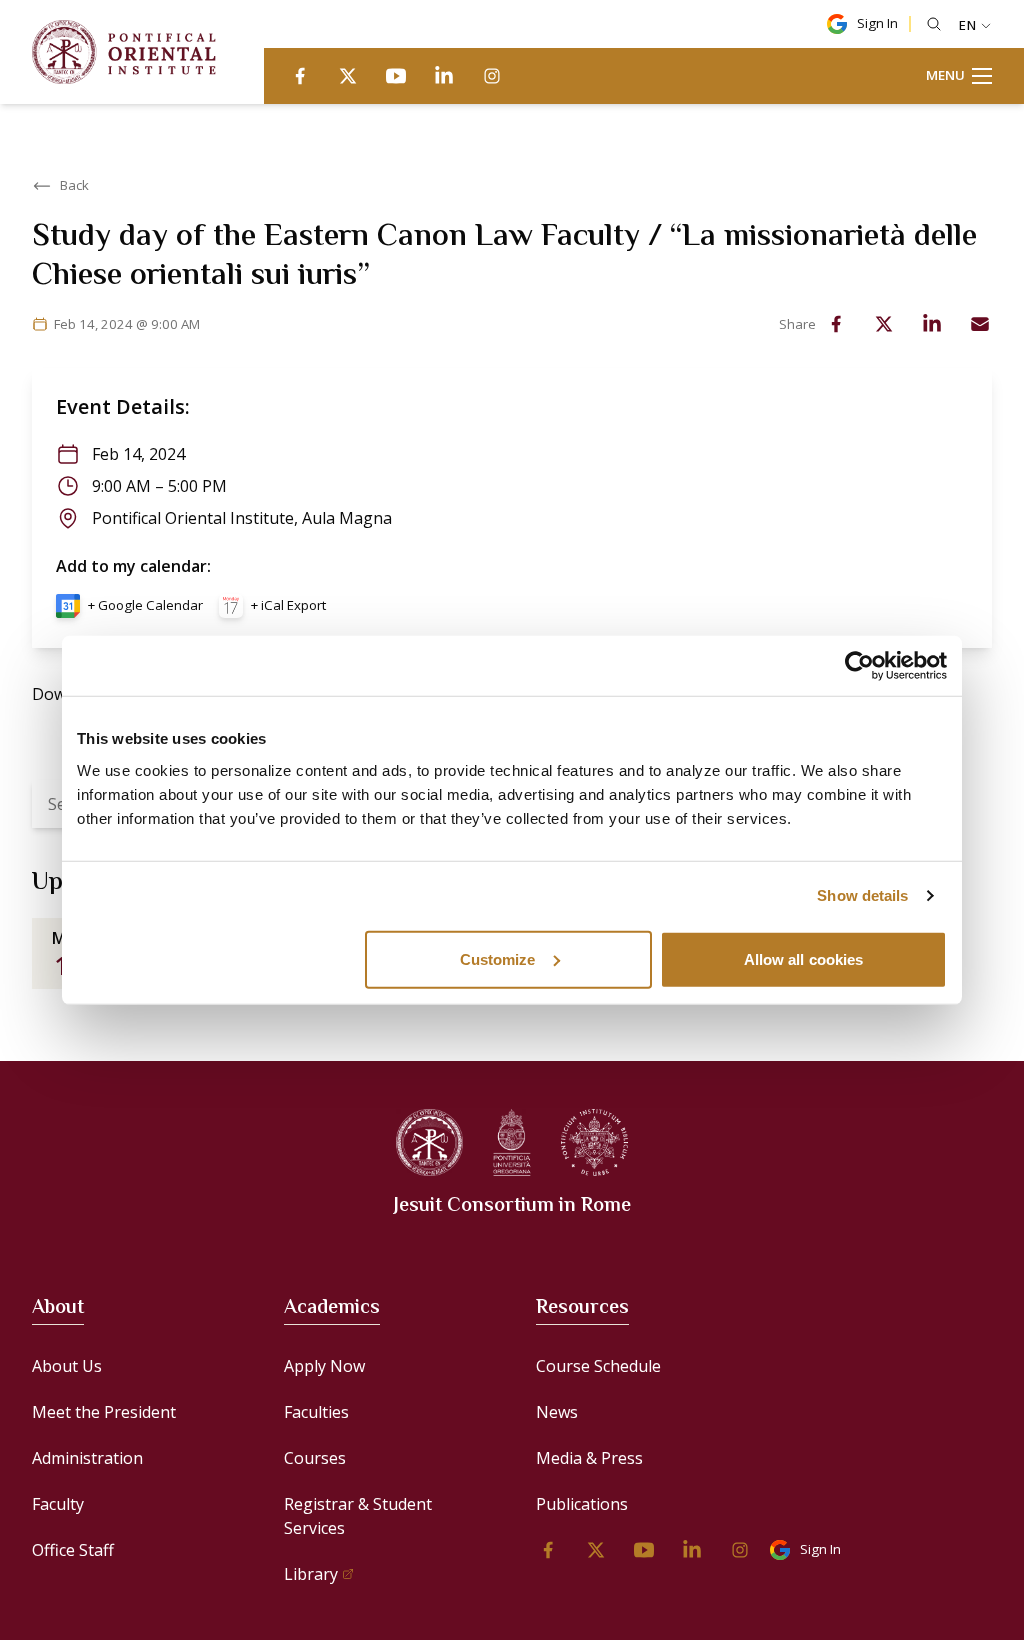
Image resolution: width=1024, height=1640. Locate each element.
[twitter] (348, 76)
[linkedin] (444, 76)
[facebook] (300, 76)
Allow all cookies (804, 958)
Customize (498, 958)
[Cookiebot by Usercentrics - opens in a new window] (859, 666)
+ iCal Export (288, 605)
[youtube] (396, 76)
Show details (862, 895)
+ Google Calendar (145, 605)
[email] (980, 324)
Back (74, 185)
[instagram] (492, 76)
